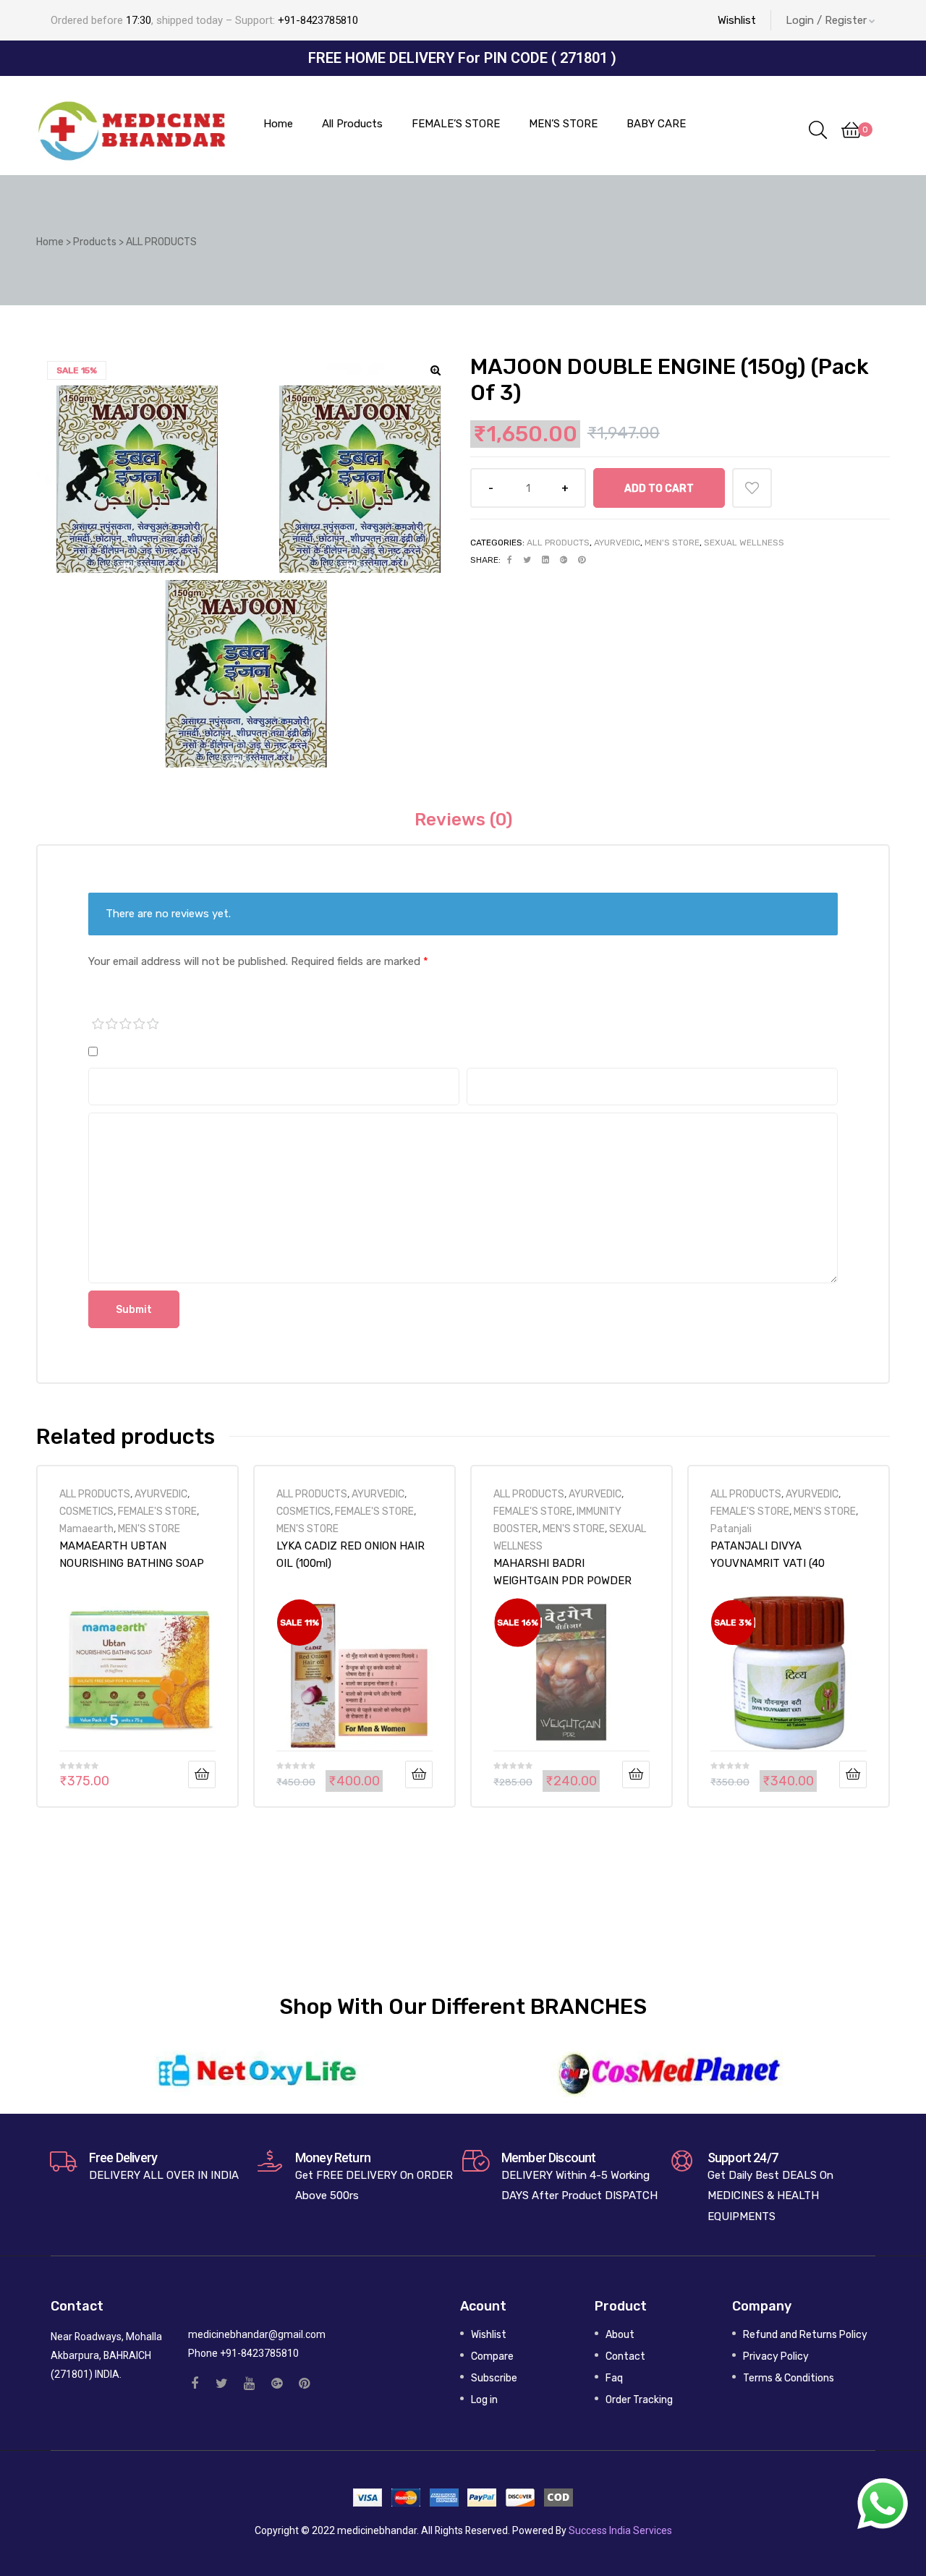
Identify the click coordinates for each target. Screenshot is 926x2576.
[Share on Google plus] (564, 560)
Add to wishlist (752, 488)
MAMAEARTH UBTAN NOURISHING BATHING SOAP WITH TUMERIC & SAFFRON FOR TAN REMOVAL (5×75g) (132, 1555)
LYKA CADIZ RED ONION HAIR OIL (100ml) (351, 1555)
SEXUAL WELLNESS (744, 543)
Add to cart (659, 488)
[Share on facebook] (510, 560)
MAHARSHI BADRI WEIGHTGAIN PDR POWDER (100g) (562, 1572)
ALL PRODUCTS (558, 543)
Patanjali (731, 1529)
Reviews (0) (463, 820)
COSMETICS (86, 1511)
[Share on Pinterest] (582, 560)
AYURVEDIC (617, 543)
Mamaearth (86, 1529)
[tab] (463, 820)
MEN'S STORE (672, 543)
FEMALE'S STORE (157, 1511)
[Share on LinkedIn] (545, 560)
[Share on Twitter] (527, 560)
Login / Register (826, 20)
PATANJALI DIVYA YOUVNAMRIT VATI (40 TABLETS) (768, 1555)
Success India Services (620, 2530)
